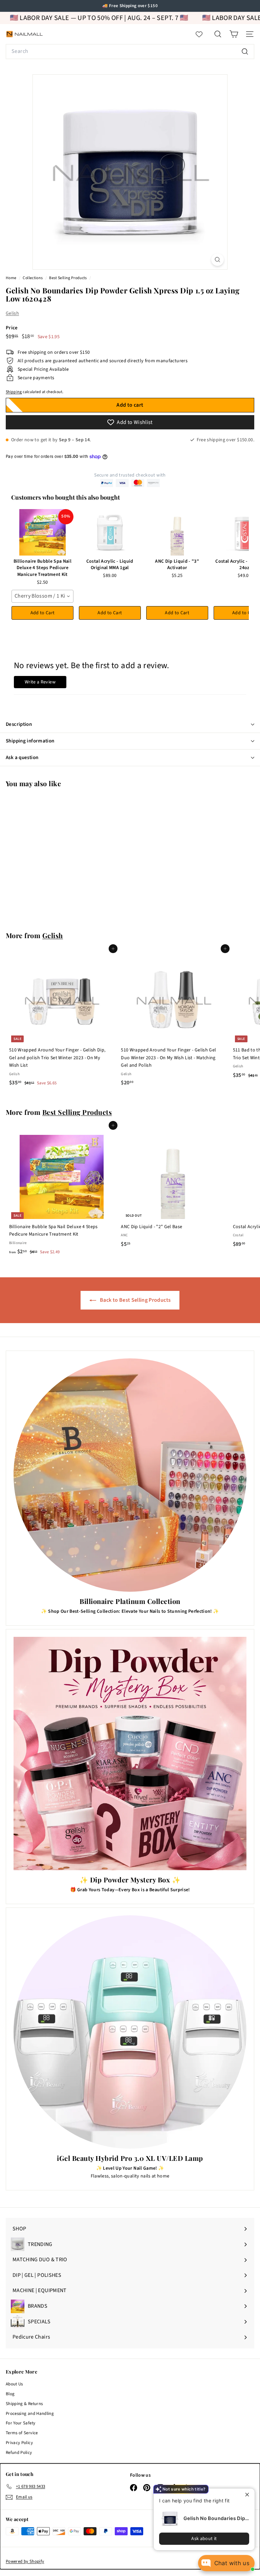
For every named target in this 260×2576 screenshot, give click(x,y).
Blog (10, 2394)
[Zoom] (218, 260)
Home (12, 278)
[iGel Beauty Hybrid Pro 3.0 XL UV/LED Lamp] (130, 2032)
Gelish (12, 313)
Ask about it (204, 2539)
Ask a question (22, 758)
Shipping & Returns (24, 2404)
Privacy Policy (19, 2443)
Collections (33, 278)
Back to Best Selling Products (135, 1300)
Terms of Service (22, 2433)
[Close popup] (249, 2494)
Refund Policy (19, 2453)
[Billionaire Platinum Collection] (130, 1475)
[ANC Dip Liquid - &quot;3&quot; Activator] (177, 532)
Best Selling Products (68, 278)
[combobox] (130, 52)
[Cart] (234, 34)
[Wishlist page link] (202, 34)
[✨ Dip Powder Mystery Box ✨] (130, 1754)
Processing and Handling (30, 2414)
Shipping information (30, 741)
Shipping (14, 392)
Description (19, 724)
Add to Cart (43, 613)
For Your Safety (20, 2423)
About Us (14, 2384)
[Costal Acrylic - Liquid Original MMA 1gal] (110, 532)
